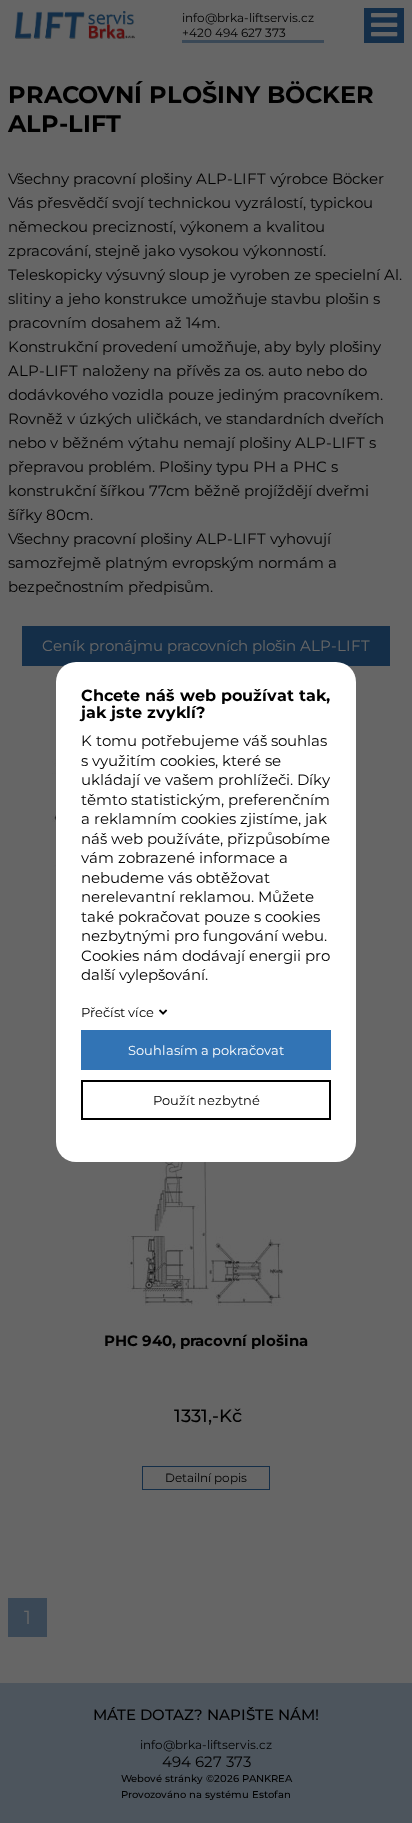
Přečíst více (117, 1012)
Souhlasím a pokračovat (206, 1050)
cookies (187, 760)
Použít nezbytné (206, 1100)
